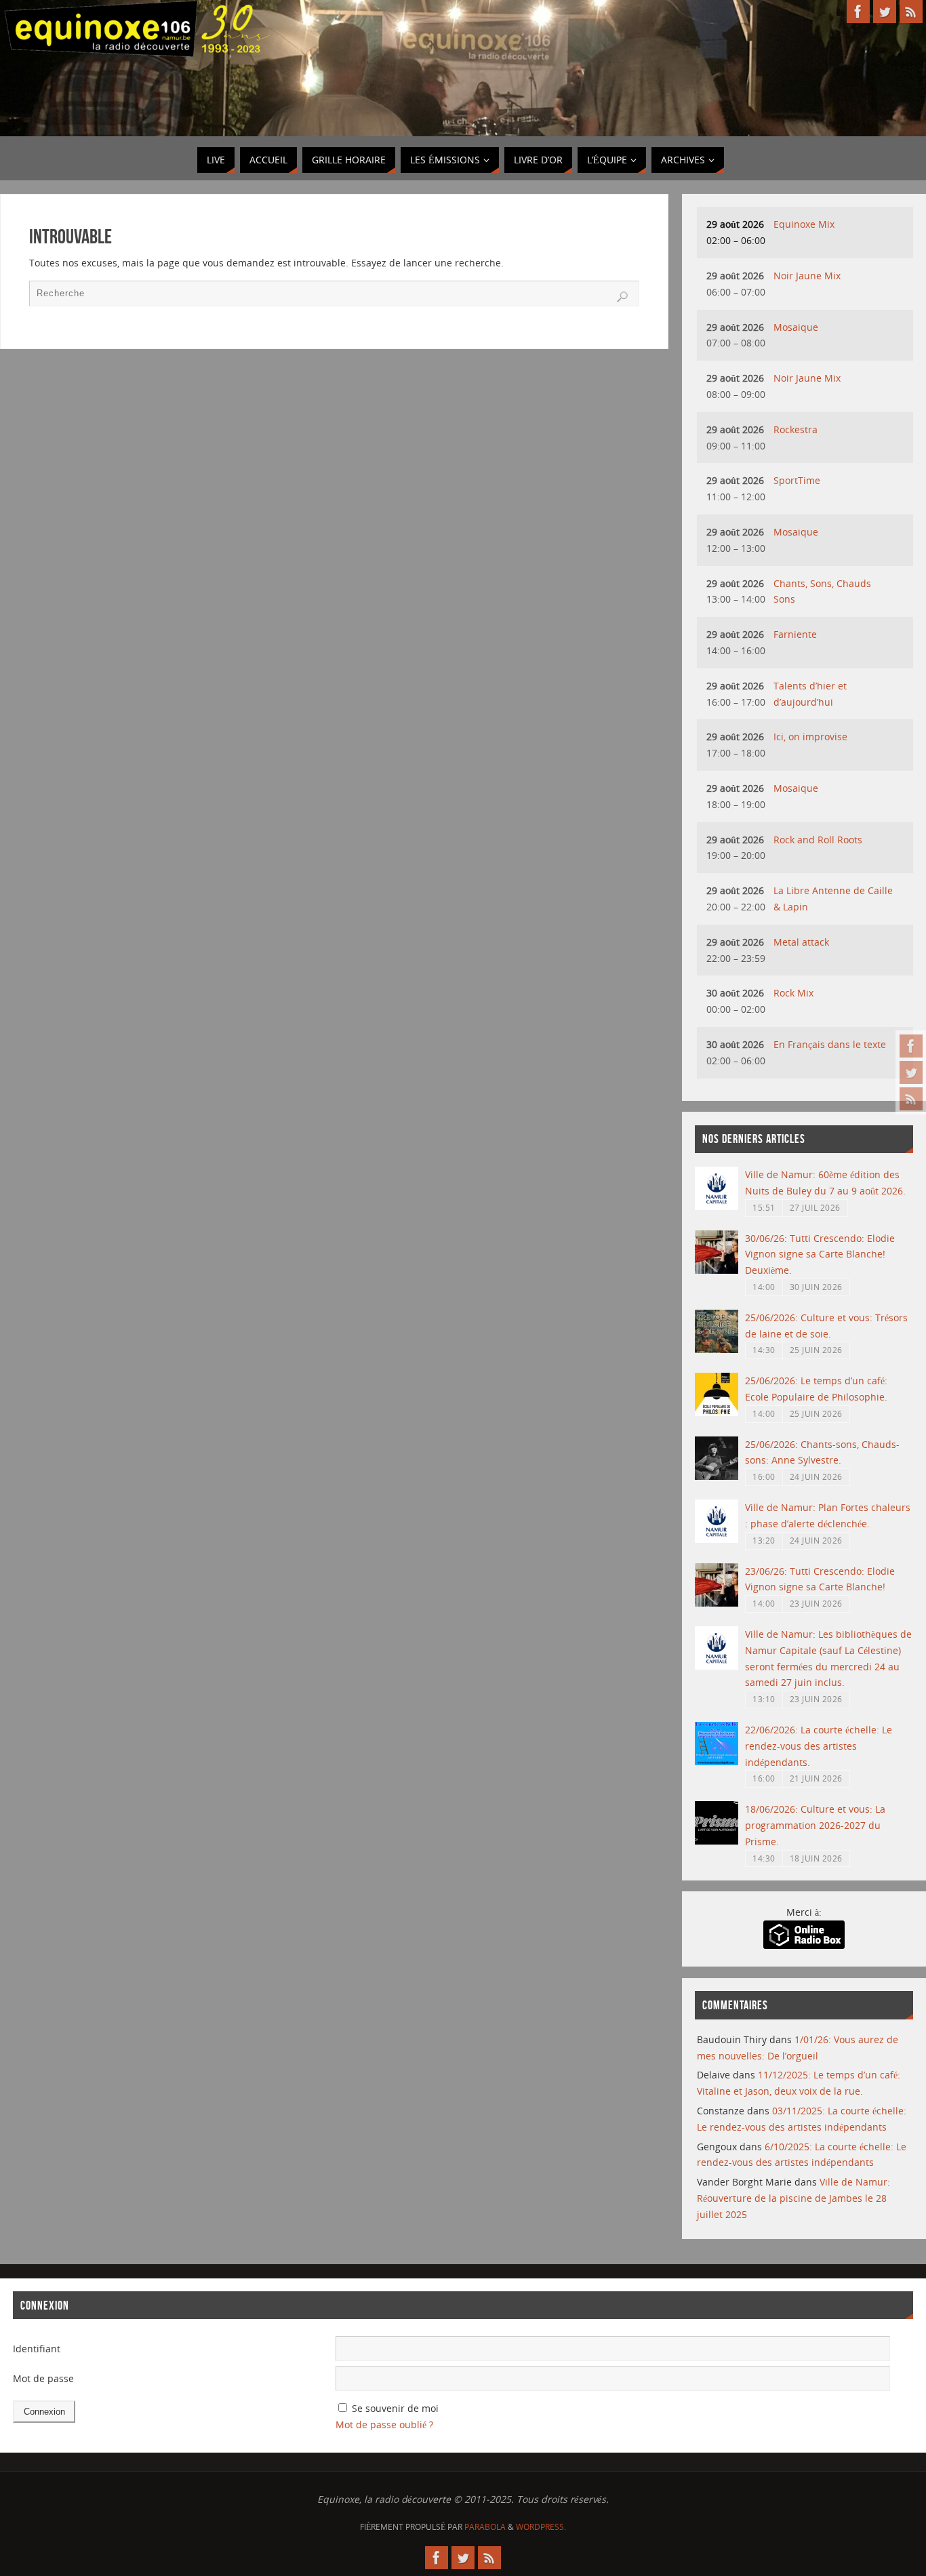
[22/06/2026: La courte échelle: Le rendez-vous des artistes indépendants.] (717, 1762)
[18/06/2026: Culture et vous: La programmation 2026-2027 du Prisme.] (717, 1841)
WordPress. (541, 2527)
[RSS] (911, 1099)
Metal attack (801, 942)
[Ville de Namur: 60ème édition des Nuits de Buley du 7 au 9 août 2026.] (717, 1206)
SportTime (797, 480)
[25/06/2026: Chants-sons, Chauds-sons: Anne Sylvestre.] (717, 1476)
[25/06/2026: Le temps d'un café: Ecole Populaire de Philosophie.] (717, 1412)
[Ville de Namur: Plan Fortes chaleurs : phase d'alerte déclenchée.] (717, 1539)
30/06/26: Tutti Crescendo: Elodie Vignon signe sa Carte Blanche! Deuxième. (820, 1254)
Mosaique (796, 327)
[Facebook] (911, 1046)
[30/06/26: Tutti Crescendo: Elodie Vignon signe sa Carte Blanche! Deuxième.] (717, 1270)
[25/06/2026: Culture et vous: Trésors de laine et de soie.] (717, 1349)
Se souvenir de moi (395, 2408)
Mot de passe (43, 2378)
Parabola (485, 2527)
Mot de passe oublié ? (384, 2424)
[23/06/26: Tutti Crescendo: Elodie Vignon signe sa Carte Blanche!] (717, 1603)
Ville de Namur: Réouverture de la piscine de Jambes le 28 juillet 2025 (793, 2198)
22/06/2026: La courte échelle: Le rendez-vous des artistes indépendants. (819, 1746)
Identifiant (37, 2349)
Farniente (795, 634)
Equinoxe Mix (804, 224)
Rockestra (796, 429)
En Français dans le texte (830, 1044)
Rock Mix (793, 993)
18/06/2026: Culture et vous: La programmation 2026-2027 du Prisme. (815, 1825)
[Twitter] (911, 1072)
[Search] (622, 297)
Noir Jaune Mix (807, 276)
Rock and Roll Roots (818, 840)
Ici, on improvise (810, 737)
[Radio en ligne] (804, 1945)
